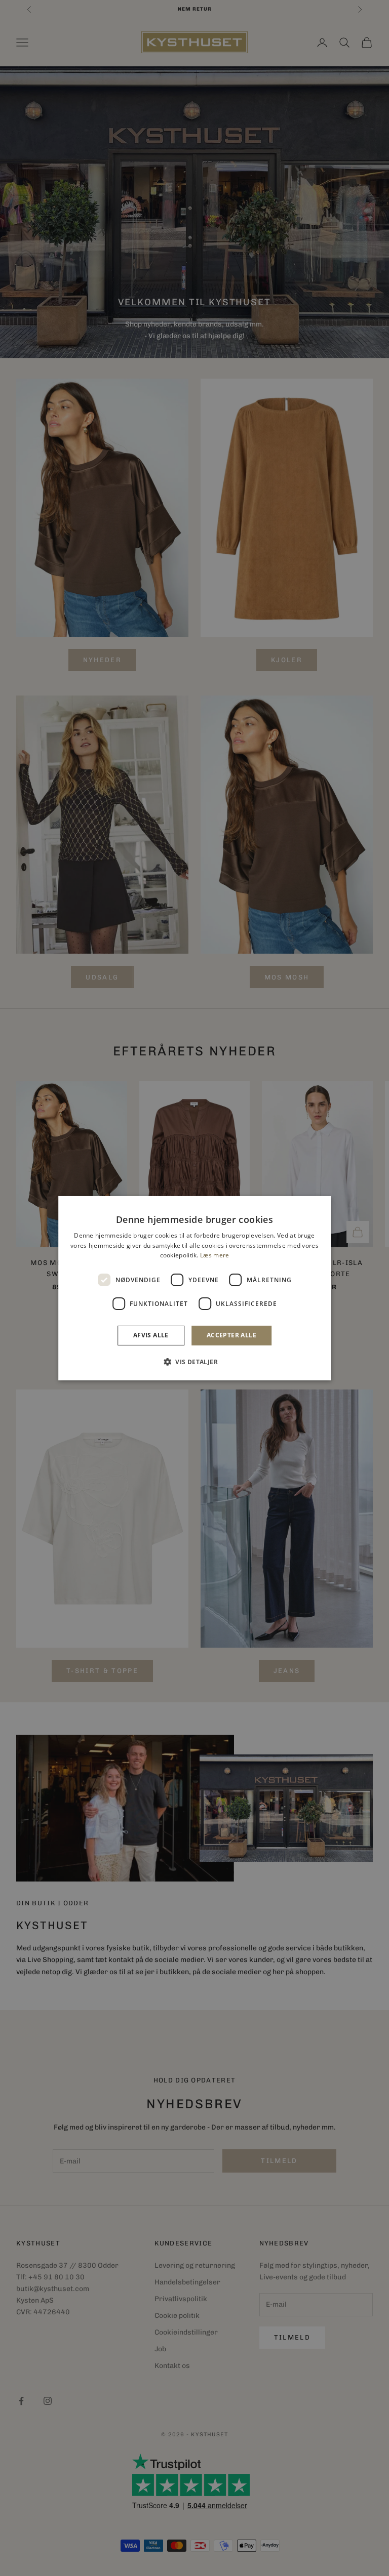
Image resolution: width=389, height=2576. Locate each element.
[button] (194, 1362)
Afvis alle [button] (151, 1335)
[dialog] (194, 1288)
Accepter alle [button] (231, 1335)
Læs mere (215, 1255)
